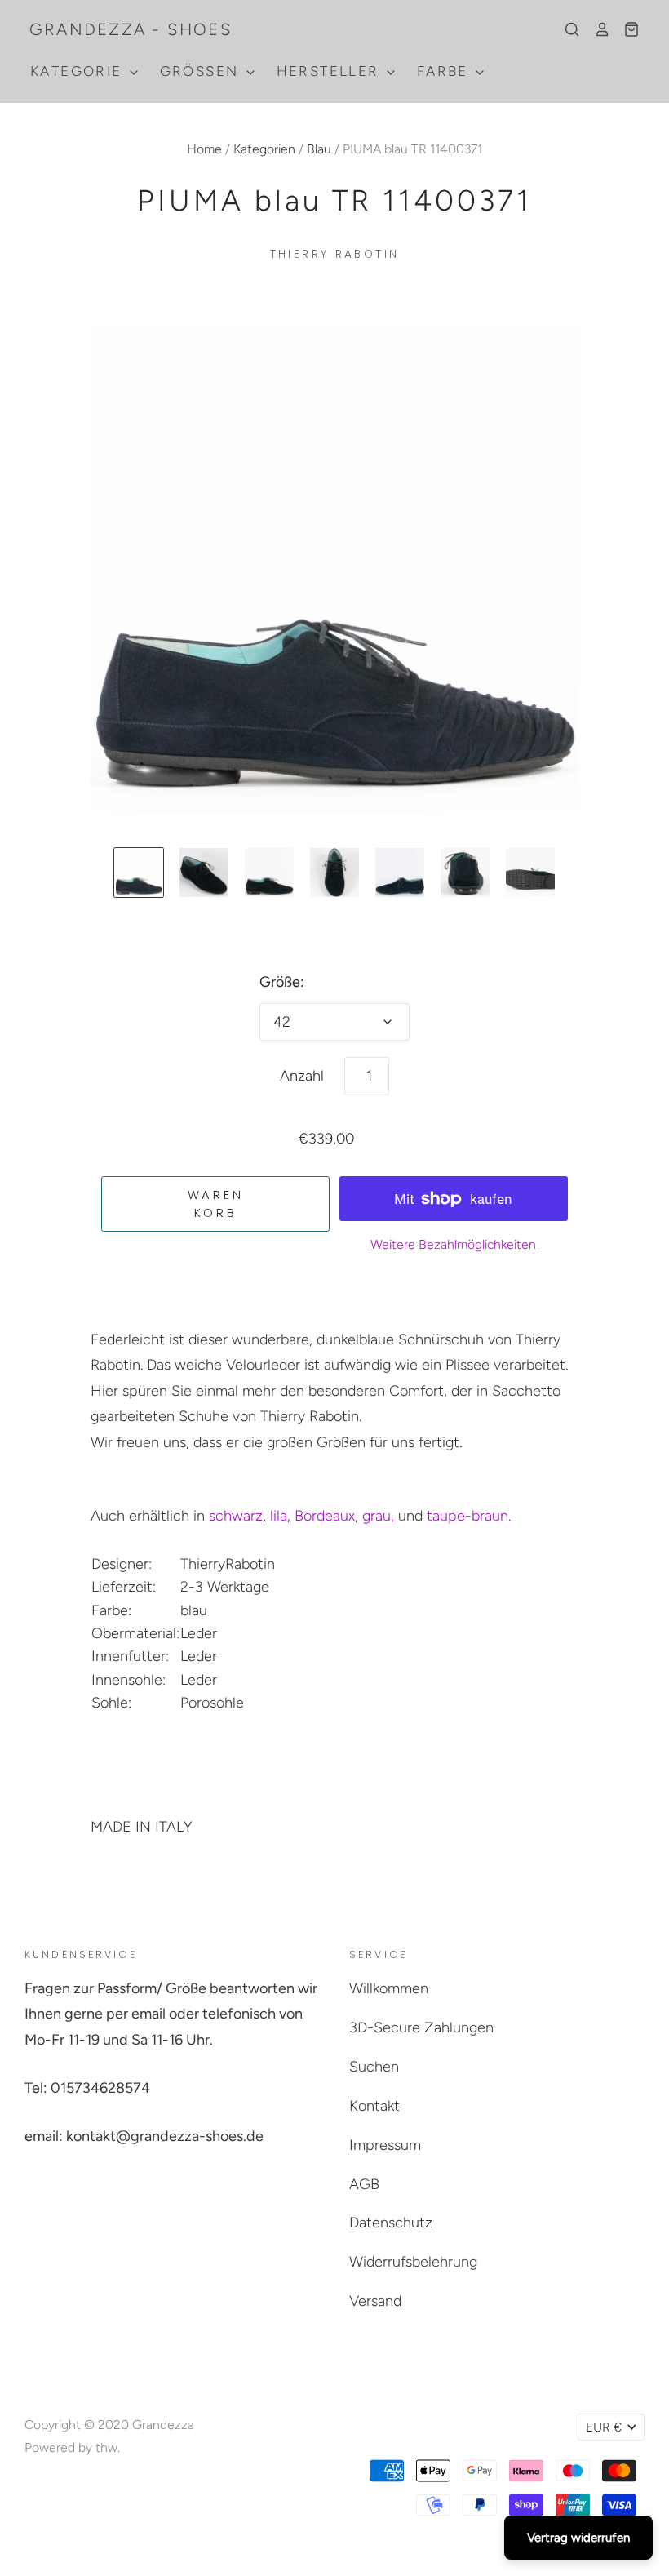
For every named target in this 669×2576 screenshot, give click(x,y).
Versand (375, 2301)
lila (279, 1516)
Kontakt (374, 2106)
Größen (202, 71)
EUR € (604, 2427)
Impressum (385, 2145)
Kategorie (79, 71)
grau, (378, 1516)
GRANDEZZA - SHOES (131, 29)
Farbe (445, 71)
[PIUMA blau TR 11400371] (139, 873)
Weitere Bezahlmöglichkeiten (453, 1244)
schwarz (236, 1516)
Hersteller (330, 71)
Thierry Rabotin (335, 254)
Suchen (374, 2067)
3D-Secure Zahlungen (421, 2027)
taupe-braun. (469, 1516)
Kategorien (264, 149)
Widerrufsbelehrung (413, 2262)
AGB (364, 2184)
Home (204, 149)
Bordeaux (325, 1516)
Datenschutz (391, 2223)
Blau (319, 149)
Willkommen (389, 1988)
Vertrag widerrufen (578, 2538)
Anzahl (302, 1076)
